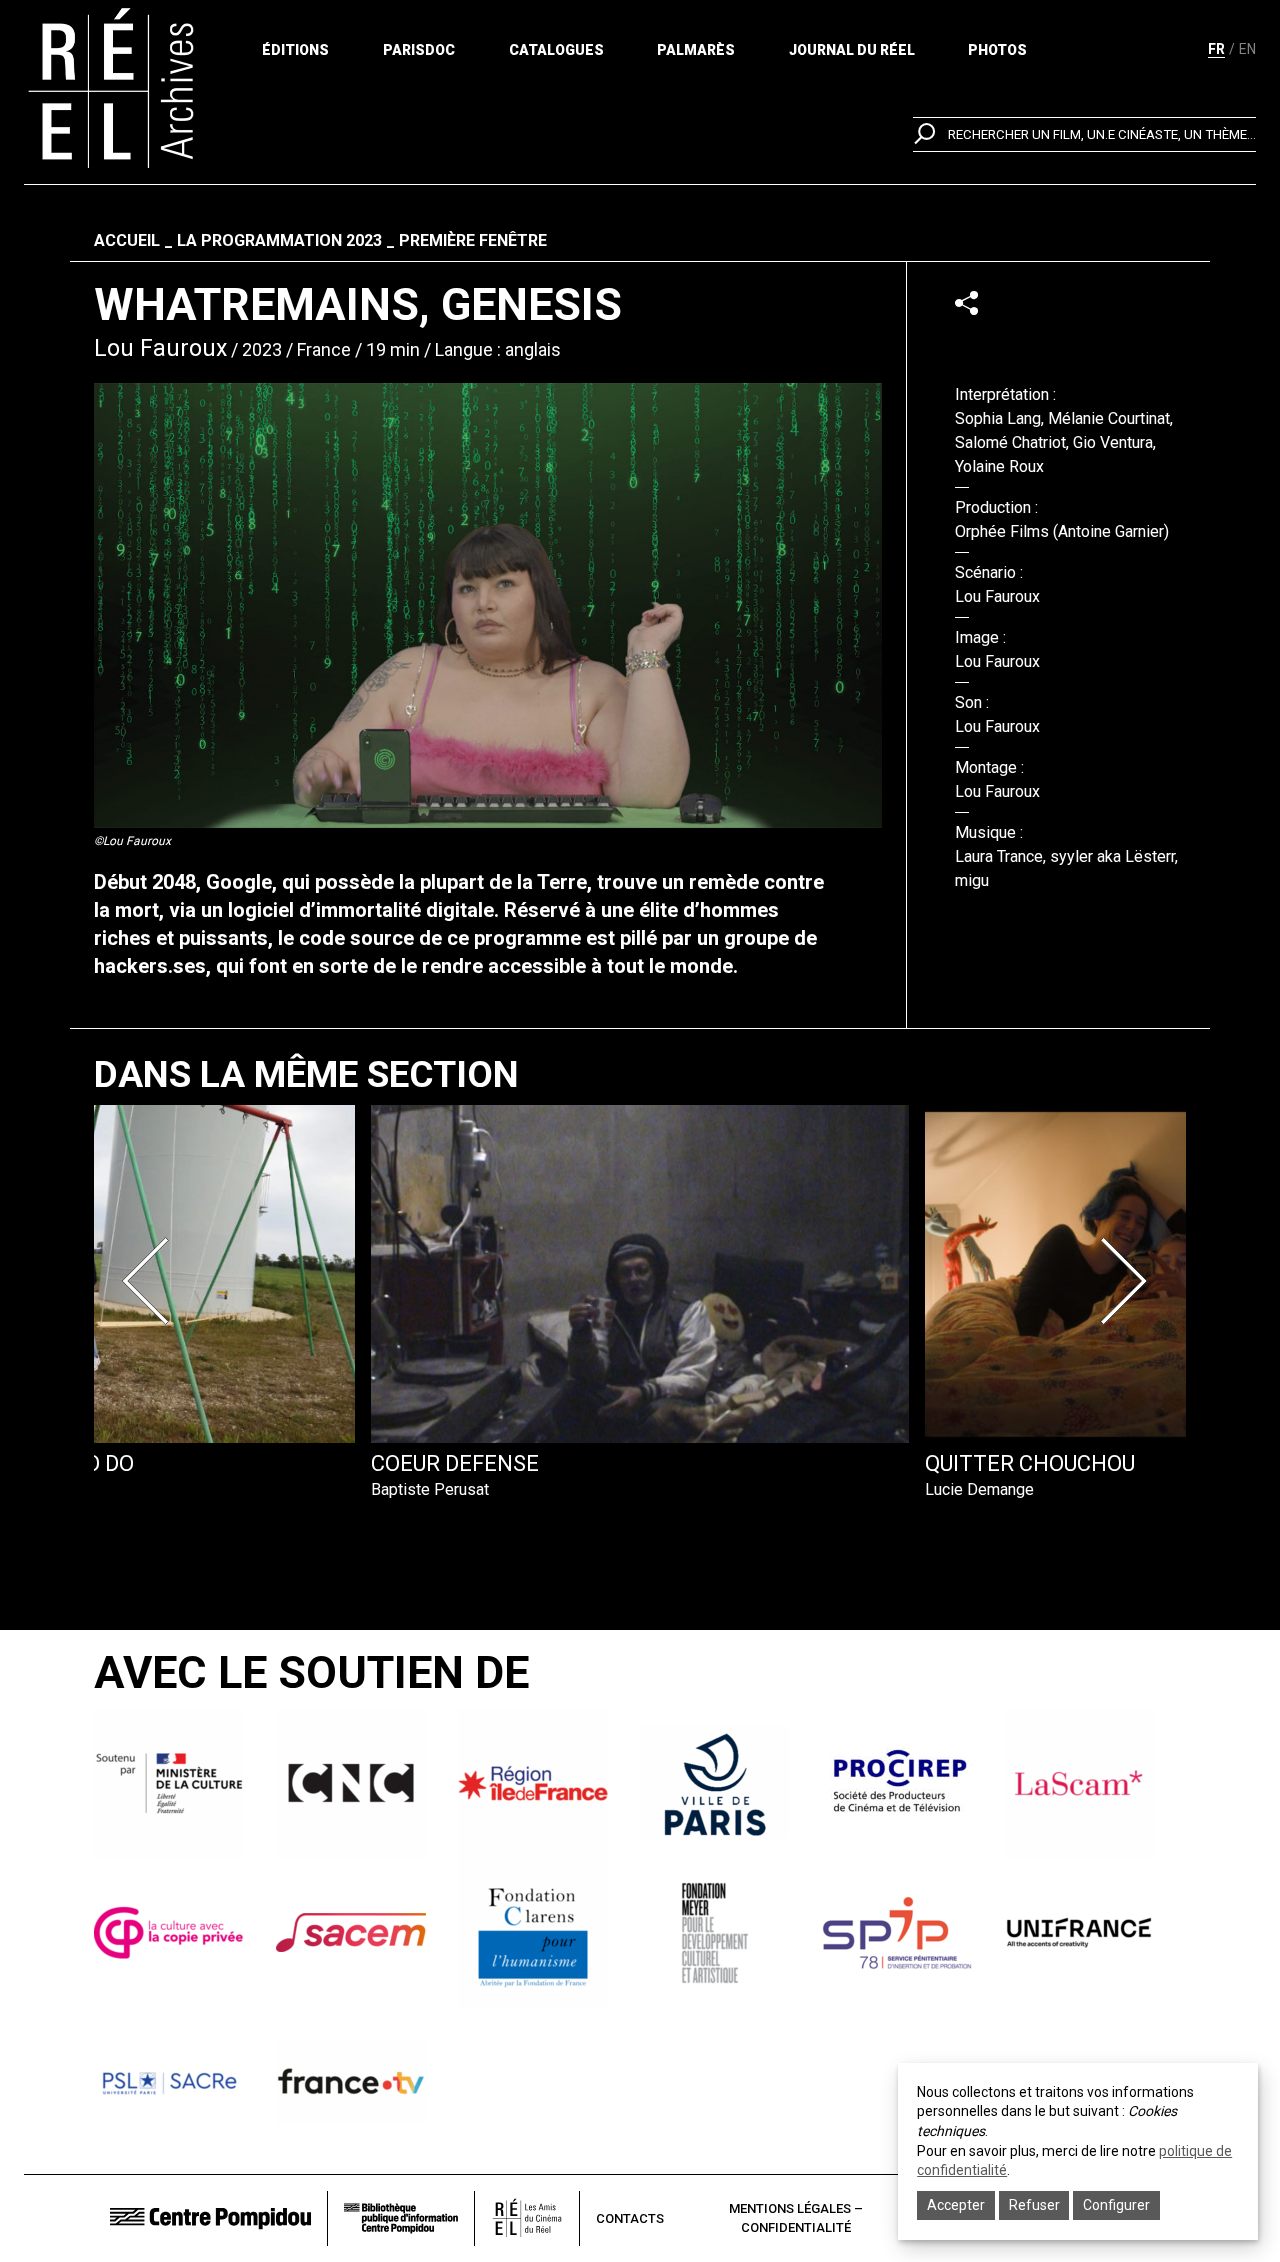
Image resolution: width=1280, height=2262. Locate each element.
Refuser (1034, 2205)
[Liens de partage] (966, 302)
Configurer (1116, 2205)
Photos (997, 50)
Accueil (127, 240)
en (1247, 49)
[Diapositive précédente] (152, 1281)
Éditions (295, 50)
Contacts (630, 2218)
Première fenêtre (473, 240)
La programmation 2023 (279, 240)
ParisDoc (419, 50)
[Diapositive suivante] (1128, 1281)
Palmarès (696, 50)
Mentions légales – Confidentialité (796, 2218)
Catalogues (556, 50)
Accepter (956, 2205)
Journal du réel (852, 50)
